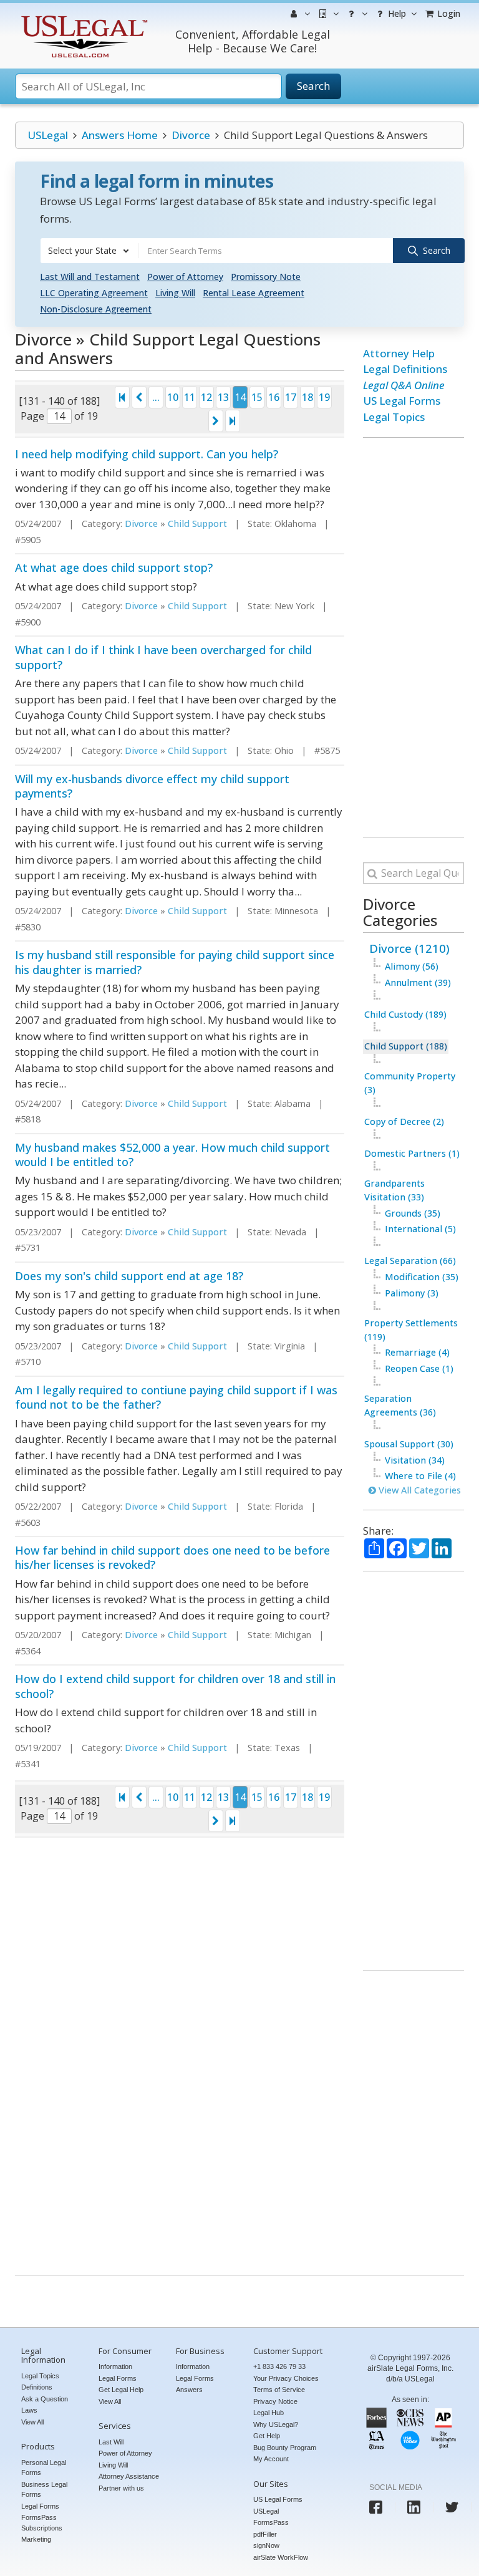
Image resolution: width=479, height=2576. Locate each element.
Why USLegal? (276, 2424)
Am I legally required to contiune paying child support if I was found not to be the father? (176, 1397)
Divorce (191, 135)
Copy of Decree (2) (404, 1122)
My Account (271, 2459)
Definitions (37, 2387)
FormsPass (271, 2522)
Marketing (36, 2539)
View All (32, 2422)
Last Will (111, 2442)
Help (396, 13)
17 (291, 397)
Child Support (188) (406, 1046)
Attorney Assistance (129, 2476)
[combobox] (89, 251)
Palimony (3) (412, 1293)
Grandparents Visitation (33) (394, 1190)
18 (307, 397)
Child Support (197, 523)
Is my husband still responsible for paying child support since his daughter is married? (175, 962)
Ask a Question (45, 2399)
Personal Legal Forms (44, 2468)
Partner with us (121, 2488)
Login (448, 13)
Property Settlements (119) (411, 1330)
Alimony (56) (412, 966)
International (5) (420, 1229)
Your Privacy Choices (286, 2378)
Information (115, 2366)
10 (173, 397)
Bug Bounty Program (285, 2448)
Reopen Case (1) (419, 1368)
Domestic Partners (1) (412, 1153)
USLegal (48, 135)
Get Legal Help (121, 2390)
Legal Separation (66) (410, 1261)
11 (190, 397)
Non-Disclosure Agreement (96, 309)
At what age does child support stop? (114, 567)
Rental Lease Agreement (254, 293)
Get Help (267, 2436)
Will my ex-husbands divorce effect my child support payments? (152, 786)
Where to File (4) (420, 1476)
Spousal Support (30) (409, 1444)
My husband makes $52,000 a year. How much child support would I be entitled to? (172, 1155)
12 (206, 397)
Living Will (175, 293)
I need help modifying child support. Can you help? (147, 454)
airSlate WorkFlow (281, 2557)
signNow (266, 2545)
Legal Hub (269, 2413)
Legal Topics (394, 417)
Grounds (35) (413, 1213)
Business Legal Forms (44, 2490)
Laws (29, 2410)
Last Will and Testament (90, 277)
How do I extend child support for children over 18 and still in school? (175, 1686)
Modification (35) (422, 1277)
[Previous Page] (139, 397)
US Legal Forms (402, 401)
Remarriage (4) (417, 1352)
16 (274, 397)
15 (257, 397)
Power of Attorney (185, 277)
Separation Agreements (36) (400, 1405)
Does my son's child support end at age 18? (129, 1276)
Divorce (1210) (409, 948)
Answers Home (120, 135)
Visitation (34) (415, 1460)
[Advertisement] (414, 637)
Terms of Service (279, 2390)
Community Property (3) (410, 1083)
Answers (189, 2390)
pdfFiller (265, 2534)
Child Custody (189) (405, 1014)
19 (324, 397)
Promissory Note (266, 277)
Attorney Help (399, 353)
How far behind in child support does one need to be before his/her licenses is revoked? (172, 1557)
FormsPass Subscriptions (42, 2523)
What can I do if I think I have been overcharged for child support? (163, 657)
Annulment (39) (418, 982)
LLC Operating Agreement (94, 293)
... (156, 397)
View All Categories (419, 1490)
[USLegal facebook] (376, 2507)
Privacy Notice (275, 2401)
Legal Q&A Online (404, 385)
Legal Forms (40, 2506)
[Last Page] (233, 421)
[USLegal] (83, 17)
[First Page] (122, 397)
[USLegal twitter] (452, 2507)
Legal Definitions (405, 369)
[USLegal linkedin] (414, 2507)
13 (223, 397)
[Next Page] (216, 421)
